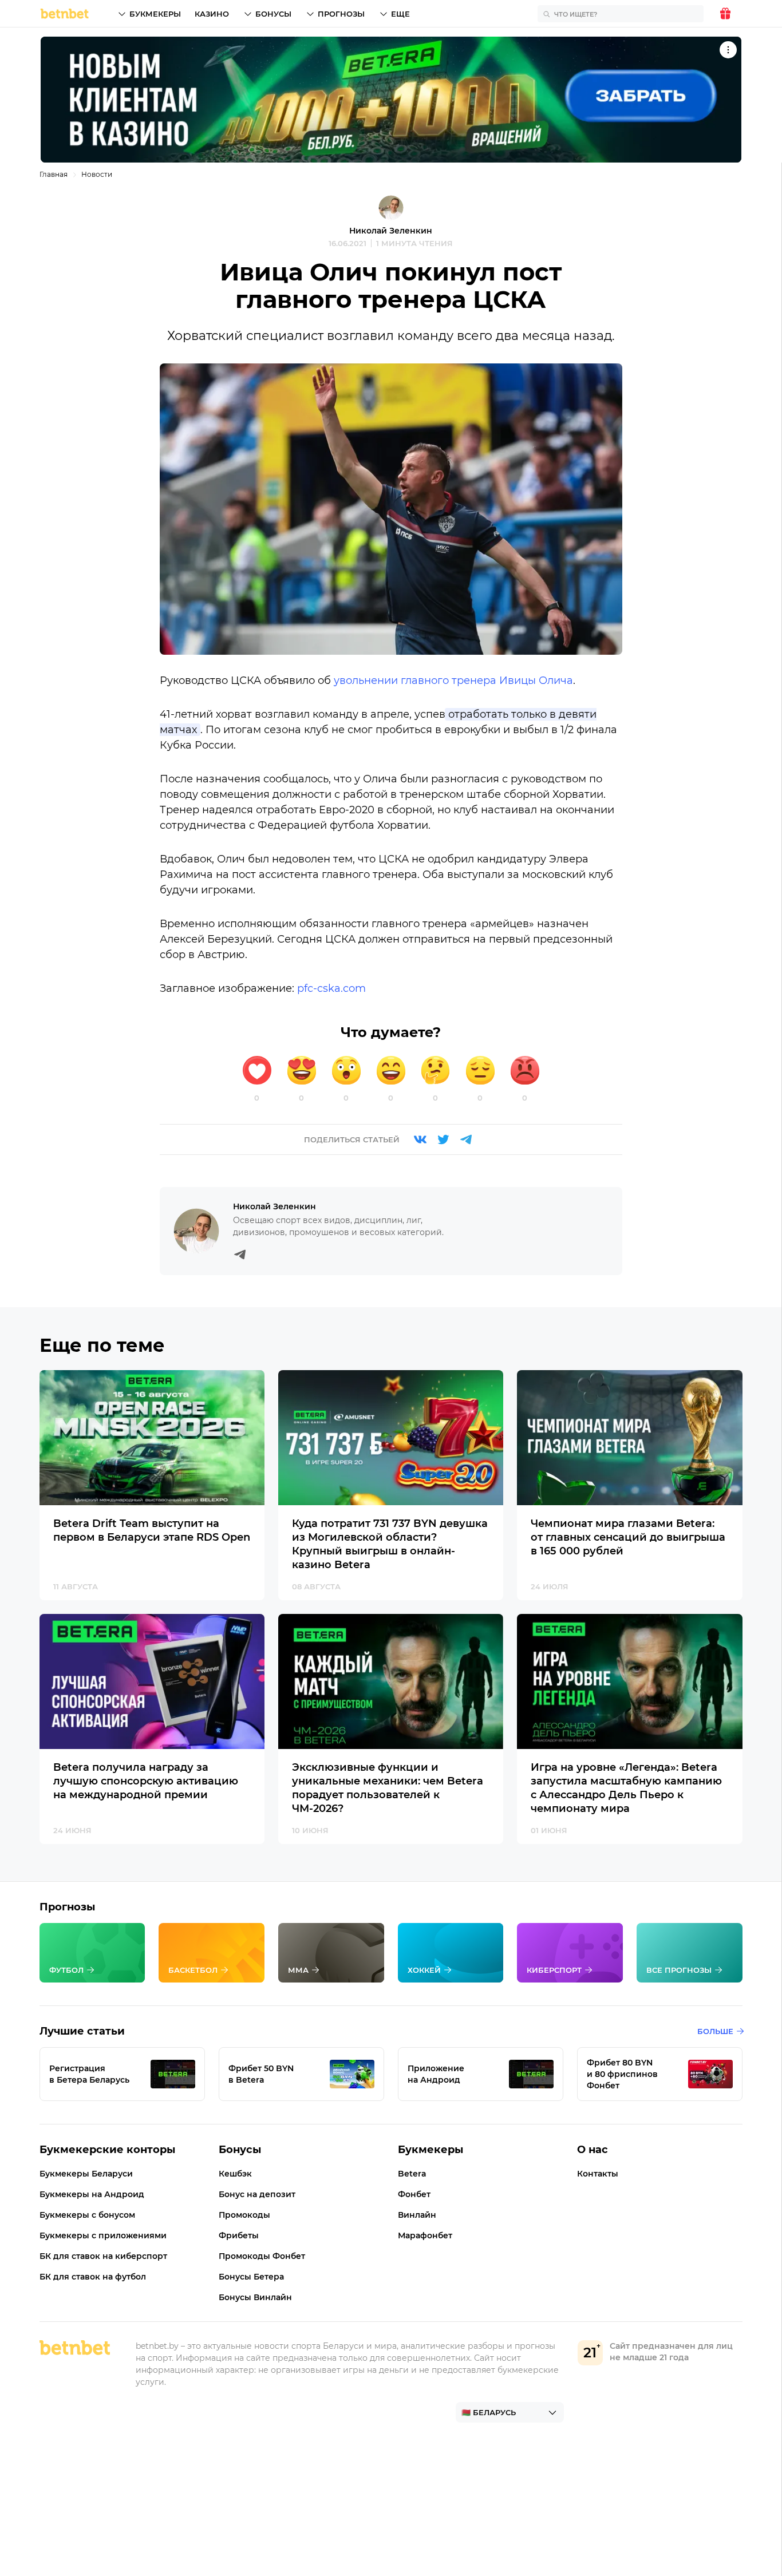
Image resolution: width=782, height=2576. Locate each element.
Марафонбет (425, 2235)
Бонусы (273, 14)
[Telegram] (466, 1139)
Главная (54, 174)
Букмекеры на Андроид (92, 2194)
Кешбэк (235, 2174)
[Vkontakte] (420, 1139)
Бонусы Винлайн (255, 2297)
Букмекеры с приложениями (103, 2235)
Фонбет (414, 2194)
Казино (212, 14)
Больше (715, 2031)
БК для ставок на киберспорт (103, 2256)
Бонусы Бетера (251, 2277)
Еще (400, 14)
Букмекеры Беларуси (86, 2174)
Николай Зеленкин (391, 231)
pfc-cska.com (331, 988)
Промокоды (244, 2215)
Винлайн (417, 2215)
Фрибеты (239, 2235)
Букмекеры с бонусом (87, 2215)
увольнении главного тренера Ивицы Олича (453, 680)
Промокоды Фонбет (262, 2256)
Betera (412, 2174)
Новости (97, 174)
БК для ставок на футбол (93, 2277)
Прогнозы (341, 14)
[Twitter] (443, 1139)
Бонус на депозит (257, 2194)
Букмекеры (155, 14)
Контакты (598, 2174)
